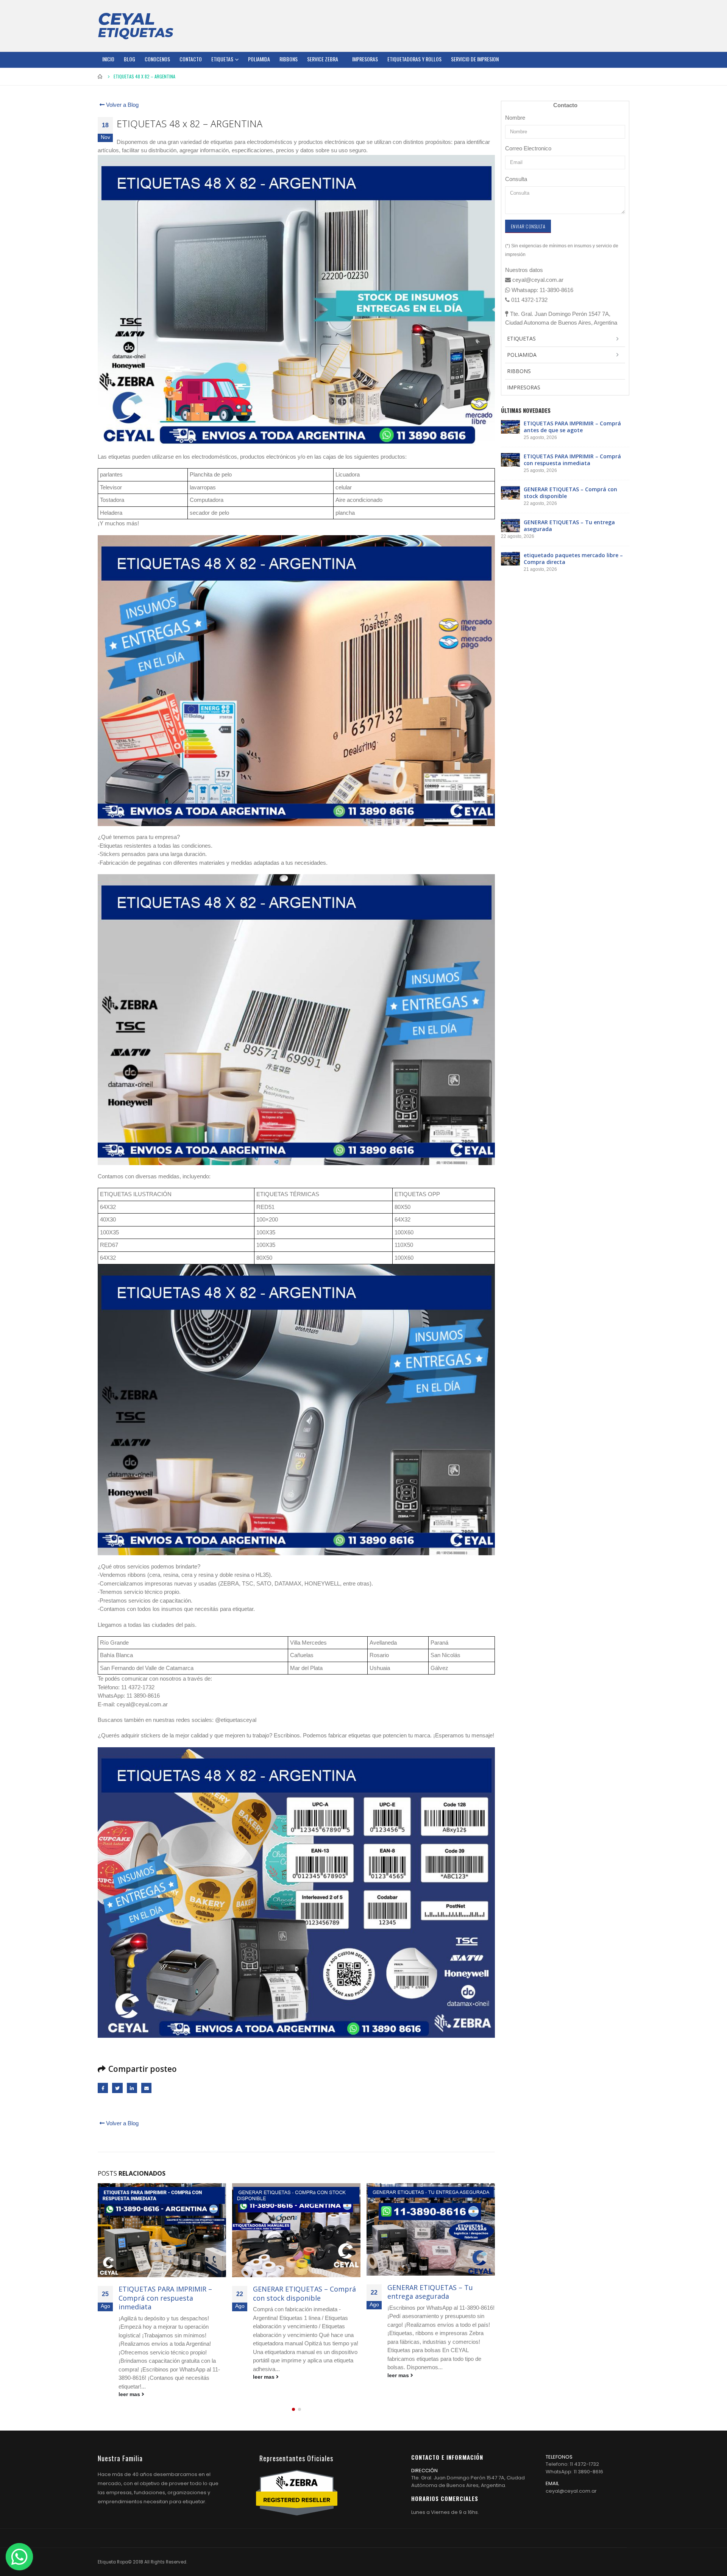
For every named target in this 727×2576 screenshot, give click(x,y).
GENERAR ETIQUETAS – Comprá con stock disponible (170, 2293)
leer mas (130, 2377)
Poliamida (259, 59)
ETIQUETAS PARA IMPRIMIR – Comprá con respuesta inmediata (572, 460)
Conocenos (157, 59)
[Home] (136, 26)
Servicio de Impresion (475, 59)
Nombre (515, 118)
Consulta (516, 179)
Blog (129, 59)
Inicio (108, 59)
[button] (293, 2392)
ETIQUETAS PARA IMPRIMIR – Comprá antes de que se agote (572, 427)
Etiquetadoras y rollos (414, 59)
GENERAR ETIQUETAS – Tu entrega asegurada (296, 2292)
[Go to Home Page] (100, 77)
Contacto (191, 59)
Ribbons (289, 59)
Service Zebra (323, 59)
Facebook (103, 2088)
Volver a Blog (122, 105)
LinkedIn (132, 2088)
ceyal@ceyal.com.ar (571, 2474)
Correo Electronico (528, 148)
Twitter (117, 2088)
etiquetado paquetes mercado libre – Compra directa (437, 2293)
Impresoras (365, 59)
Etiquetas (222, 59)
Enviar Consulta (528, 226)
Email (146, 2088)
